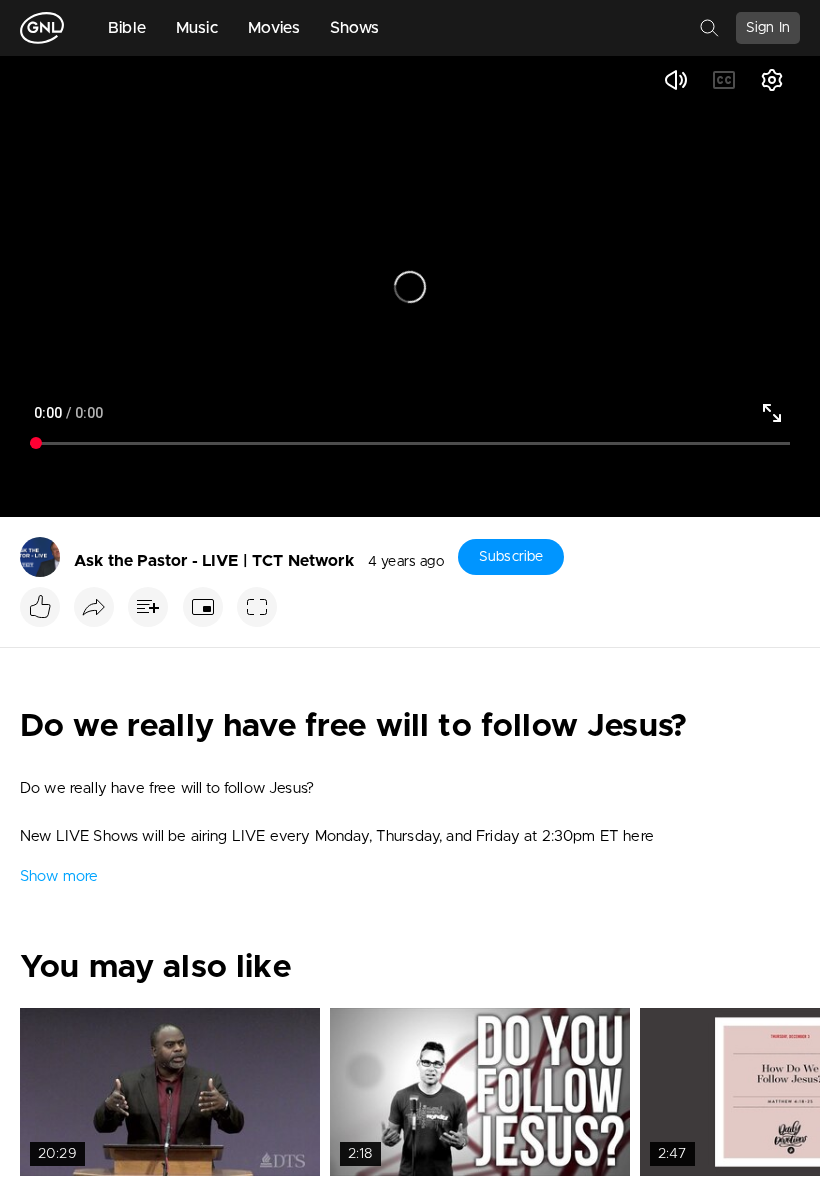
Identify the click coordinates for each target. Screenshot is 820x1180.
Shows (355, 28)
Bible (127, 28)
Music (197, 28)
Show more (59, 876)
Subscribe (511, 557)
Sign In (768, 28)
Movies (274, 28)
